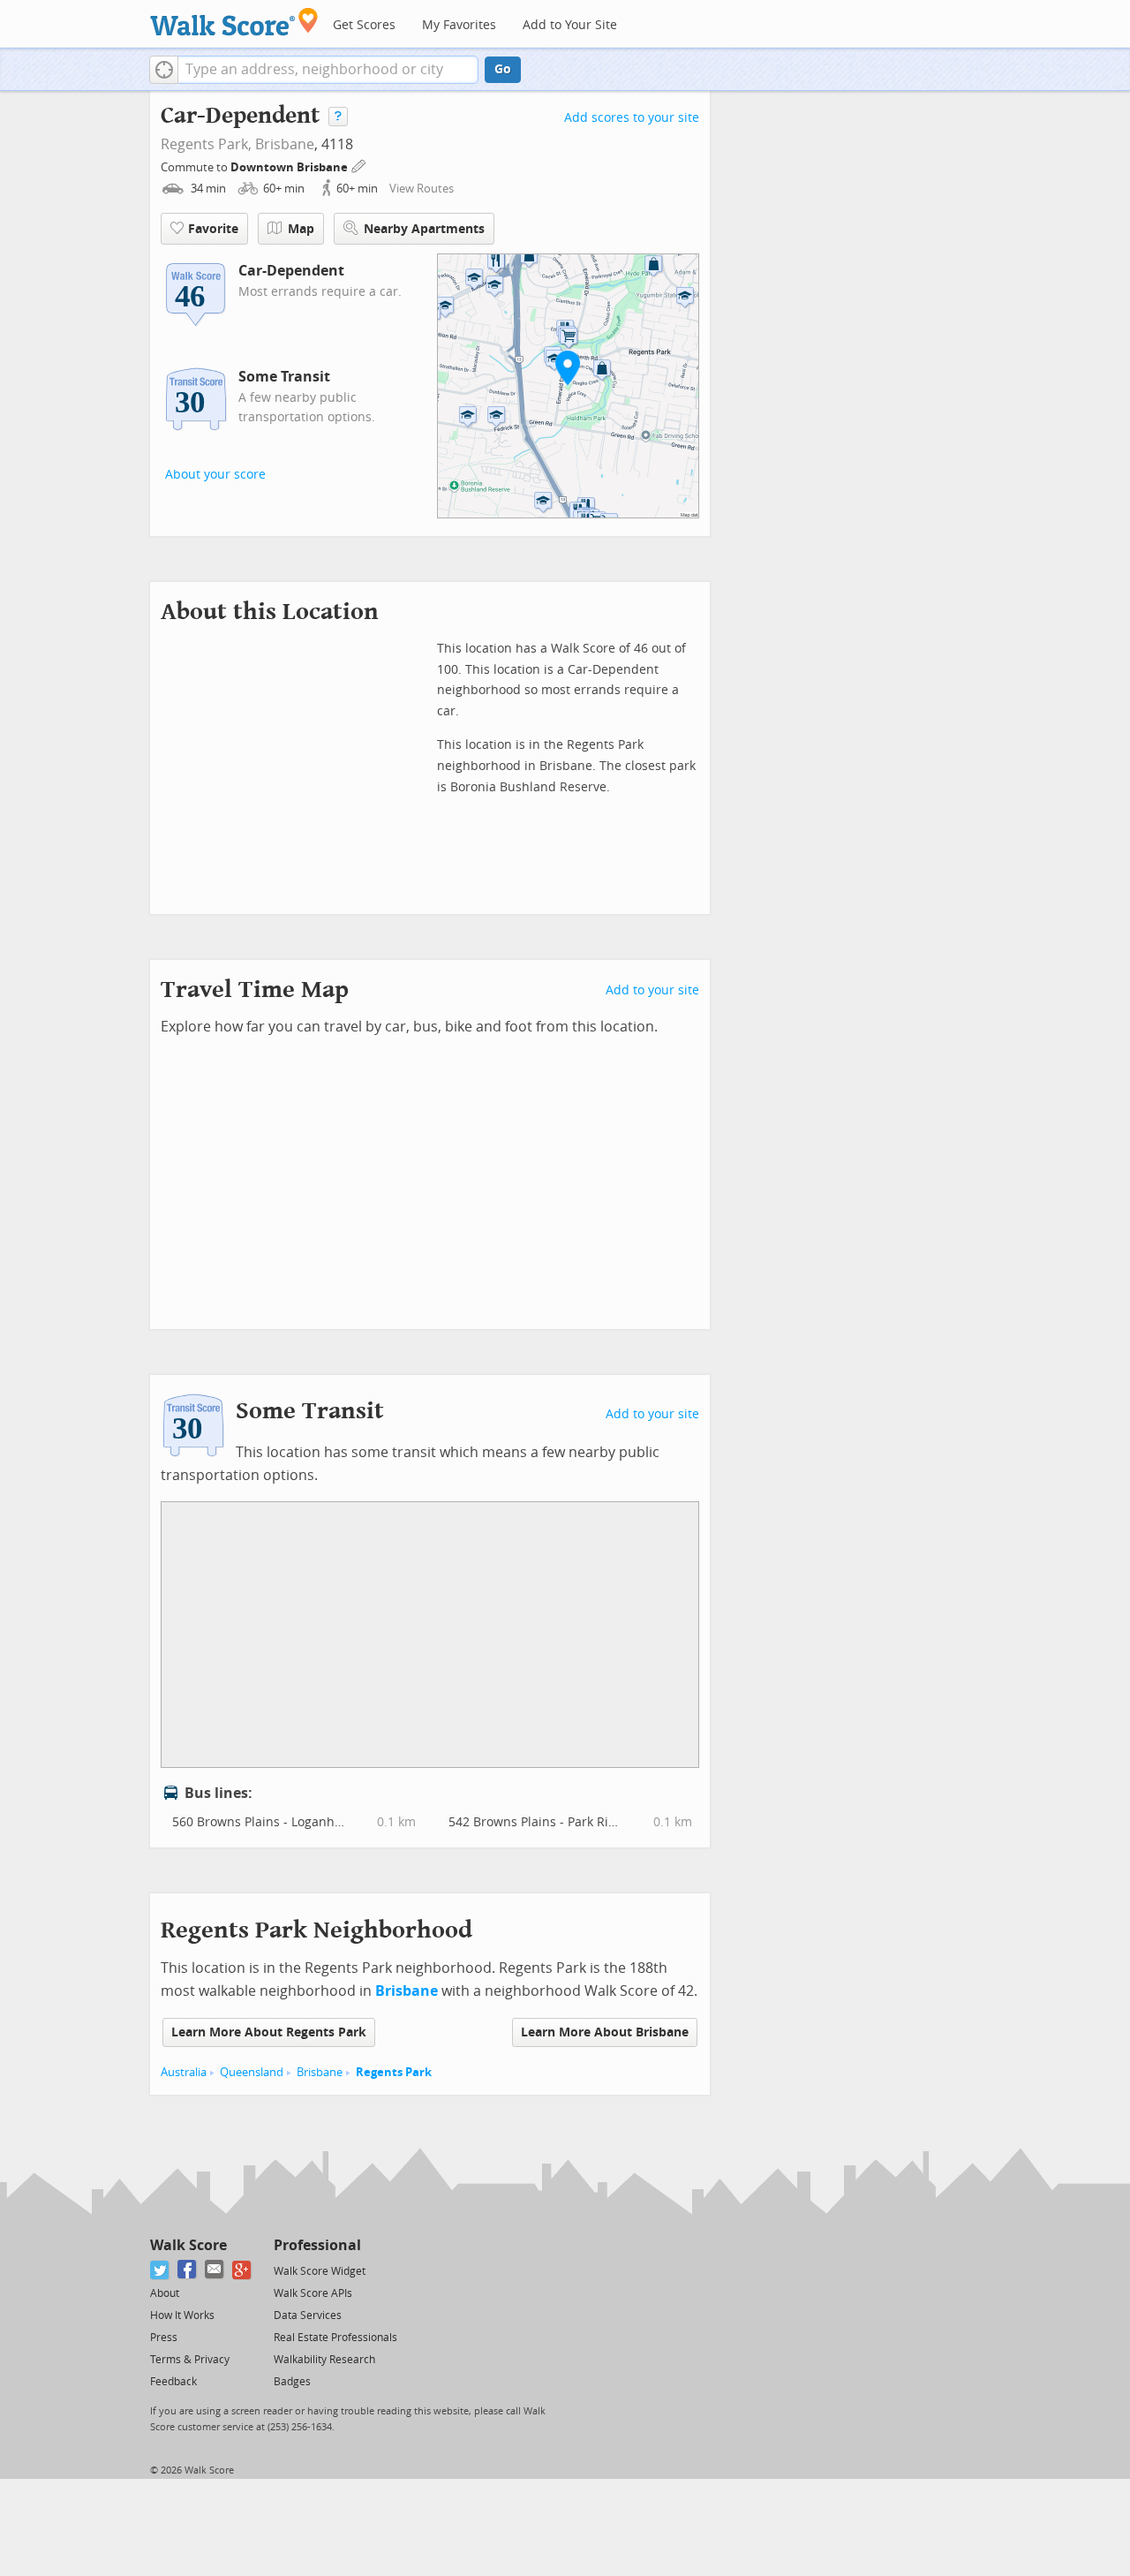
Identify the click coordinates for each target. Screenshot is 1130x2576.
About (165, 2293)
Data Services (308, 2315)
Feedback (173, 2382)
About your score (215, 475)
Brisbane (285, 144)
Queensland (252, 2072)
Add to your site (652, 990)
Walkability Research (324, 2360)
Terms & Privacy (190, 2360)
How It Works (182, 2315)
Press (164, 2338)
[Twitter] (160, 2270)
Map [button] (301, 229)
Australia (184, 2072)
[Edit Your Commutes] (359, 165)
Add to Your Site (570, 25)
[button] (164, 70)
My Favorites (459, 25)
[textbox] (328, 70)
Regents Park (394, 2072)
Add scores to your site (632, 118)
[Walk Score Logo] (234, 22)
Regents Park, (206, 144)
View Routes (422, 189)
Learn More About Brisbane (605, 2032)
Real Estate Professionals (335, 2338)
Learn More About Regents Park (269, 2032)
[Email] (215, 2270)
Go (503, 69)
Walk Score (188, 2245)
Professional (317, 2245)
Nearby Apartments (424, 229)
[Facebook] (188, 2270)
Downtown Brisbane (290, 167)
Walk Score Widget (320, 2271)
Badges (292, 2382)
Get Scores (364, 25)
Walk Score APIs (313, 2293)
